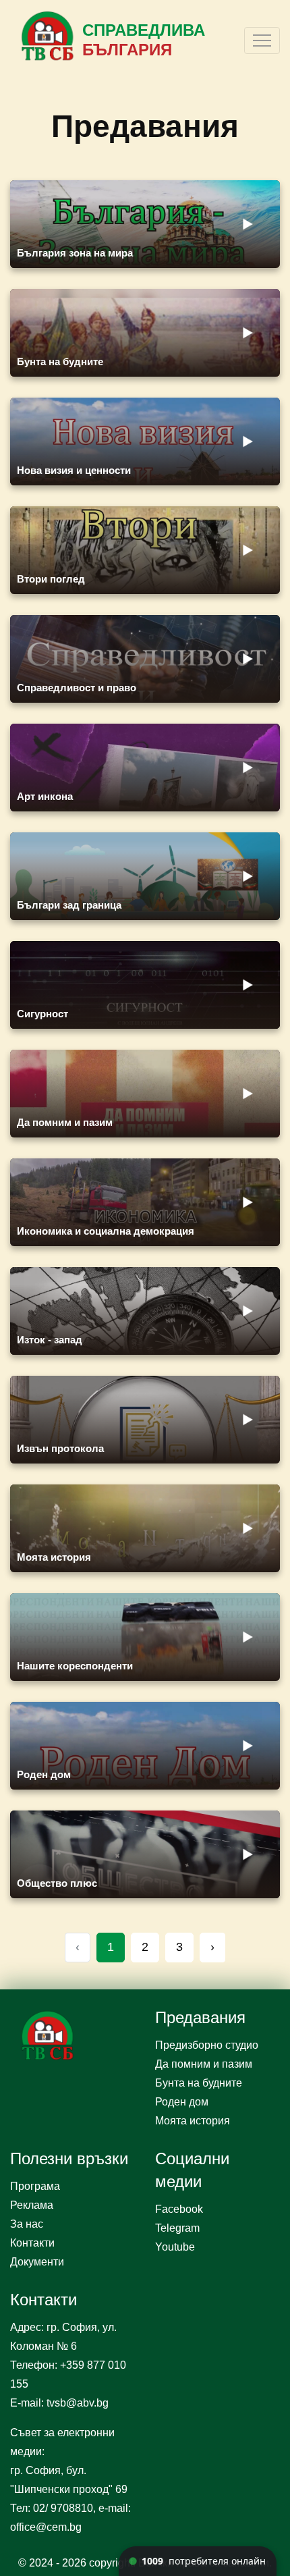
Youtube (175, 2247)
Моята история (193, 2121)
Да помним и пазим (204, 2064)
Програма (35, 2186)
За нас (27, 2224)
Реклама (32, 2205)
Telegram (177, 2228)
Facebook (179, 2209)
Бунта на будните (199, 2083)
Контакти (32, 2243)
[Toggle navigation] (262, 41)
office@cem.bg (46, 2527)
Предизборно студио (207, 2045)
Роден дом (182, 2102)
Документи (37, 2262)
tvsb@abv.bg (78, 2403)
